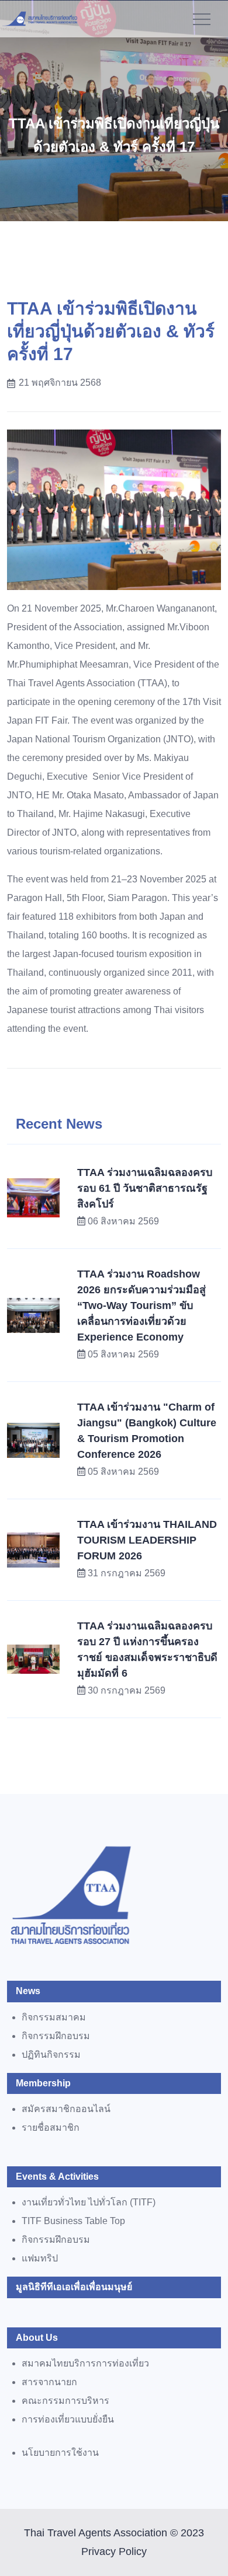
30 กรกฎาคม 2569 (127, 1690)
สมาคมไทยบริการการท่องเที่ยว (85, 2363)
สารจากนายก (49, 2382)
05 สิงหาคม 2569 (123, 1354)
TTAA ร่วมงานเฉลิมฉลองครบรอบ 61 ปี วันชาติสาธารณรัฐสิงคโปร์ (145, 1188)
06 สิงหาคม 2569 (123, 1221)
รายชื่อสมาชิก (51, 2128)
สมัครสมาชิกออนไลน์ (66, 2109)
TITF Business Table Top (73, 2221)
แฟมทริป (40, 2258)
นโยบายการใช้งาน (60, 2453)
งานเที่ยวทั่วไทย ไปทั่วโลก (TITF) (89, 2202)
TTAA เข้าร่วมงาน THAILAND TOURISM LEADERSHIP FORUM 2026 (147, 1540)
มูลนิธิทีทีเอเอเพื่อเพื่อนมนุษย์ (74, 2287)
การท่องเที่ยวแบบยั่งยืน (68, 2419)
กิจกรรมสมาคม (54, 2017)
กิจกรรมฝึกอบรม (56, 2036)
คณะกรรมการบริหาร (65, 2401)
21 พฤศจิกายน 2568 (60, 383)
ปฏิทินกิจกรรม (51, 2055)
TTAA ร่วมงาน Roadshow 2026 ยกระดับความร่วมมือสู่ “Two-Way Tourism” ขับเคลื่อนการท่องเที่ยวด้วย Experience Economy (141, 1306)
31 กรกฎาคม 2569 (127, 1573)
